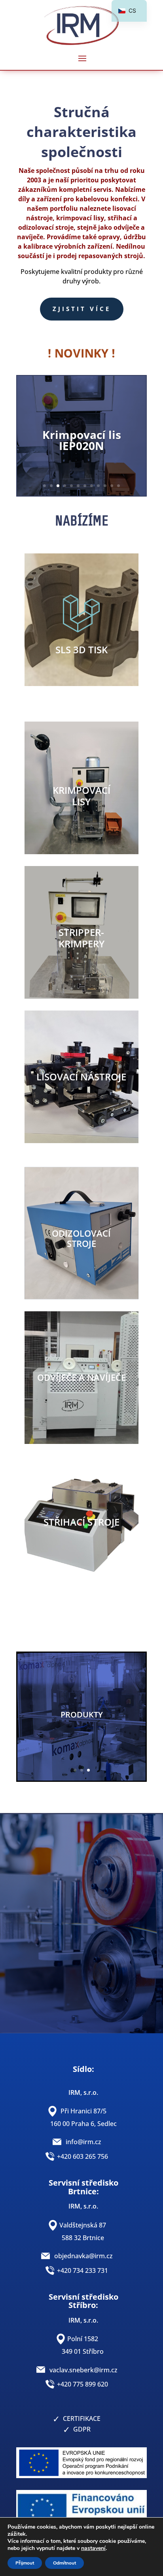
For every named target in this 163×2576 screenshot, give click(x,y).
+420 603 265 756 (82, 2156)
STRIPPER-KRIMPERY (81, 938)
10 (105, 486)
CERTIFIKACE (82, 2419)
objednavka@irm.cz (83, 2256)
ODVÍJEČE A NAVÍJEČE (81, 1377)
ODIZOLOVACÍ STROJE (81, 1238)
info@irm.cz (83, 2142)
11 (112, 486)
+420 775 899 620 (82, 2384)
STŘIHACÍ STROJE (81, 1522)
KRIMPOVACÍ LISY (81, 796)
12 (118, 486)
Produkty (82, 1715)
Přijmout (25, 2563)
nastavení (93, 2548)
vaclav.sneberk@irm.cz (83, 2370)
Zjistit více (82, 309)
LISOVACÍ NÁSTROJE (81, 1077)
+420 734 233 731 (82, 2270)
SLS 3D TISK (81, 650)
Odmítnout (64, 2563)
